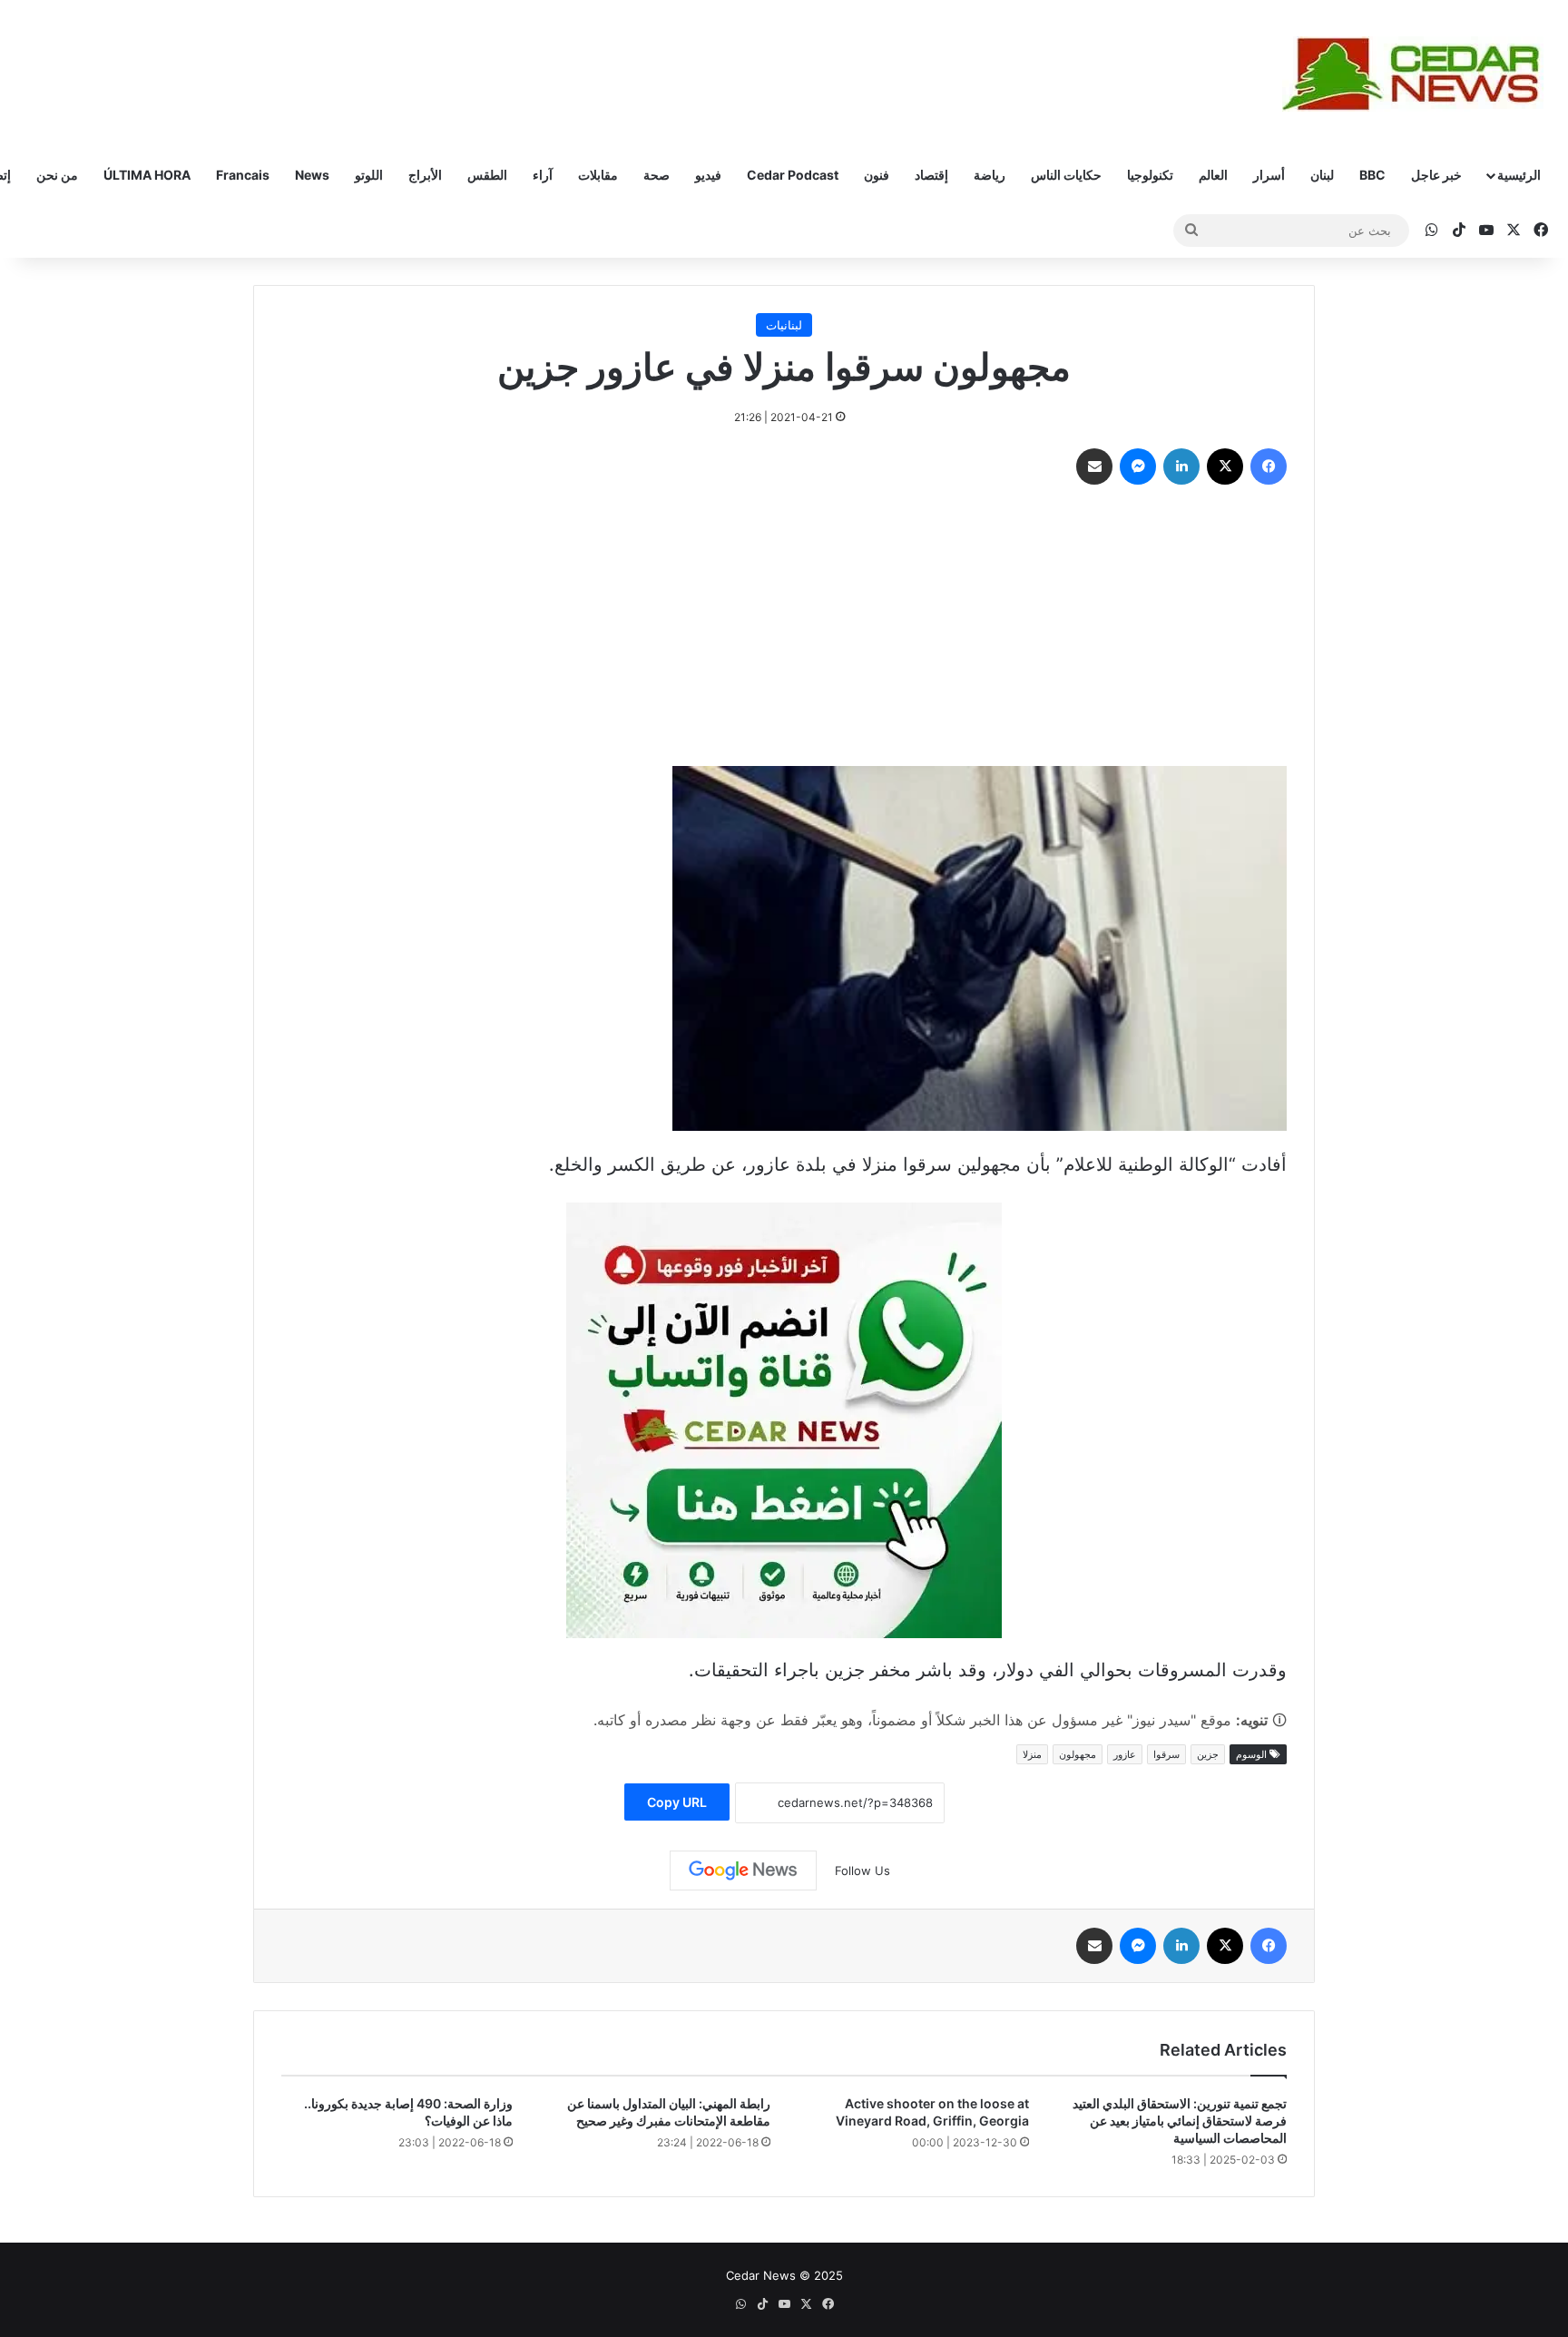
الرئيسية (1519, 175)
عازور (1125, 1754)
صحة (657, 175)
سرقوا (1166, 1754)
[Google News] (743, 1871)
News (312, 175)
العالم (1213, 175)
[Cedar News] (1418, 74)
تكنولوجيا (1150, 175)
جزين (1208, 1754)
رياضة (990, 175)
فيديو (708, 175)
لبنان (1322, 175)
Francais (243, 175)
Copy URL (677, 1802)
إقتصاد (931, 175)
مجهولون (1078, 1754)
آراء (543, 175)
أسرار (1269, 175)
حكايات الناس (1066, 175)
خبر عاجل (1436, 175)
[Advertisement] (784, 630)
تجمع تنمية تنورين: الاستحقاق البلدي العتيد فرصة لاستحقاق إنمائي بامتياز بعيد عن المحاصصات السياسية (1180, 2121)
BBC (1372, 175)
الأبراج (425, 175)
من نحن (57, 175)
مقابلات (598, 175)
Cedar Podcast (793, 175)
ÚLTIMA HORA (147, 175)
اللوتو (369, 175)
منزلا (1032, 1754)
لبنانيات (784, 325)
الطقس (487, 175)
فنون (877, 175)
